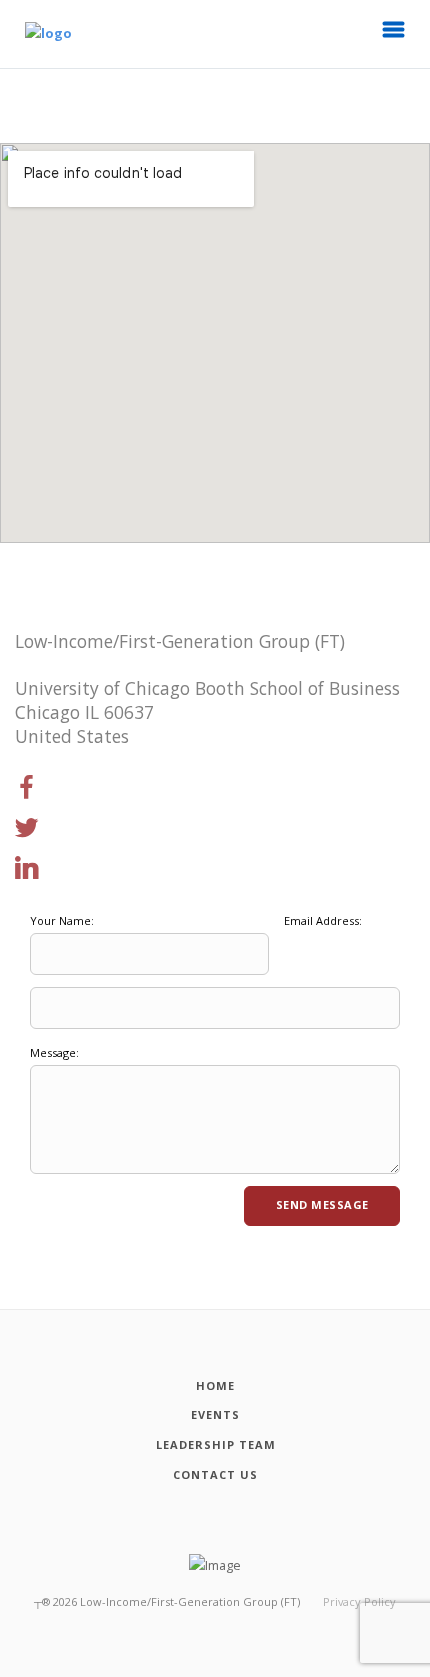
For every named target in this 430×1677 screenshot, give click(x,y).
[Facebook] (27, 788)
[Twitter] (27, 829)
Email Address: (323, 920)
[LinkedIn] (27, 869)
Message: (54, 1052)
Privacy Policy (359, 1601)
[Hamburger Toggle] (394, 35)
